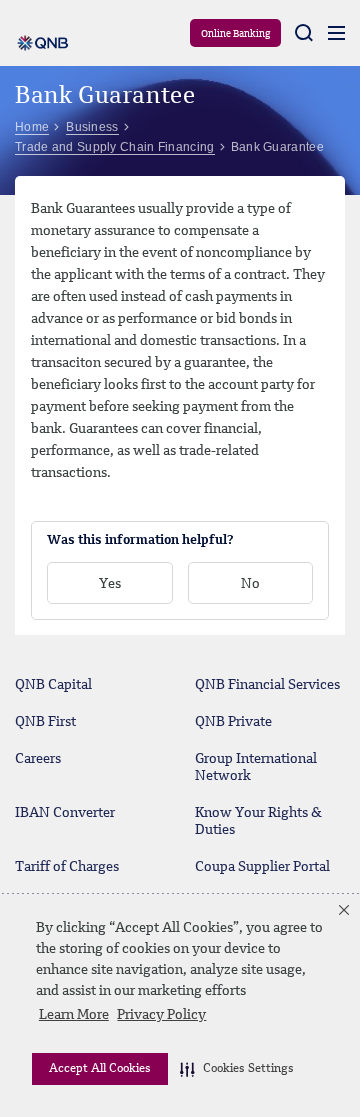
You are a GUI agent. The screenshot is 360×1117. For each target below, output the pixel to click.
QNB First (45, 722)
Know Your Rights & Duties (258, 821)
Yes (110, 584)
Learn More (74, 1015)
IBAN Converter (65, 813)
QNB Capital (53, 685)
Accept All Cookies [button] (100, 1069)
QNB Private (233, 722)
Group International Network (256, 767)
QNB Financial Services (267, 685)
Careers (38, 759)
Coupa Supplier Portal (262, 867)
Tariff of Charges (67, 867)
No (250, 584)
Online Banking (235, 34)
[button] (237, 1069)
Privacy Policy (161, 1015)
